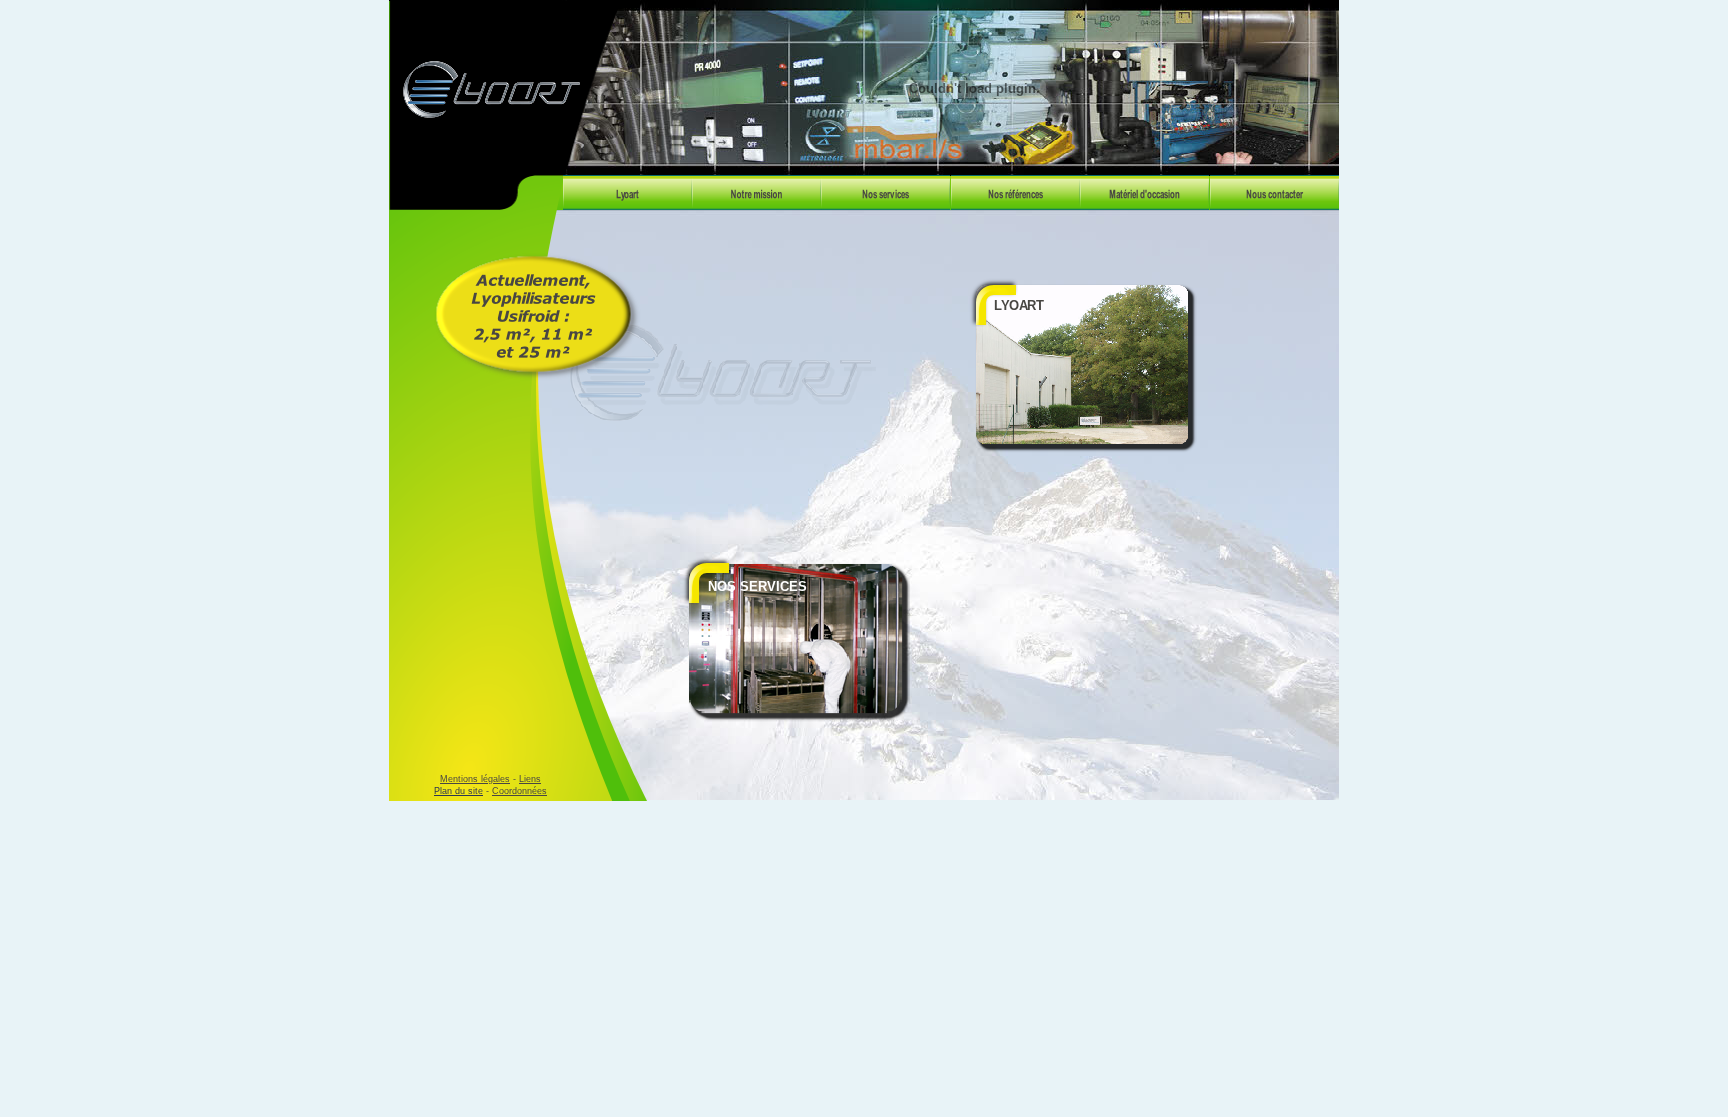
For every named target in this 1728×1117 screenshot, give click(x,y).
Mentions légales (475, 779)
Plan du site (458, 791)
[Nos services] (885, 204)
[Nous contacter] (1274, 204)
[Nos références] (1015, 204)
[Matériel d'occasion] (1144, 204)
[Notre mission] (756, 204)
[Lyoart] (627, 204)
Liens (530, 779)
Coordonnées (519, 791)
